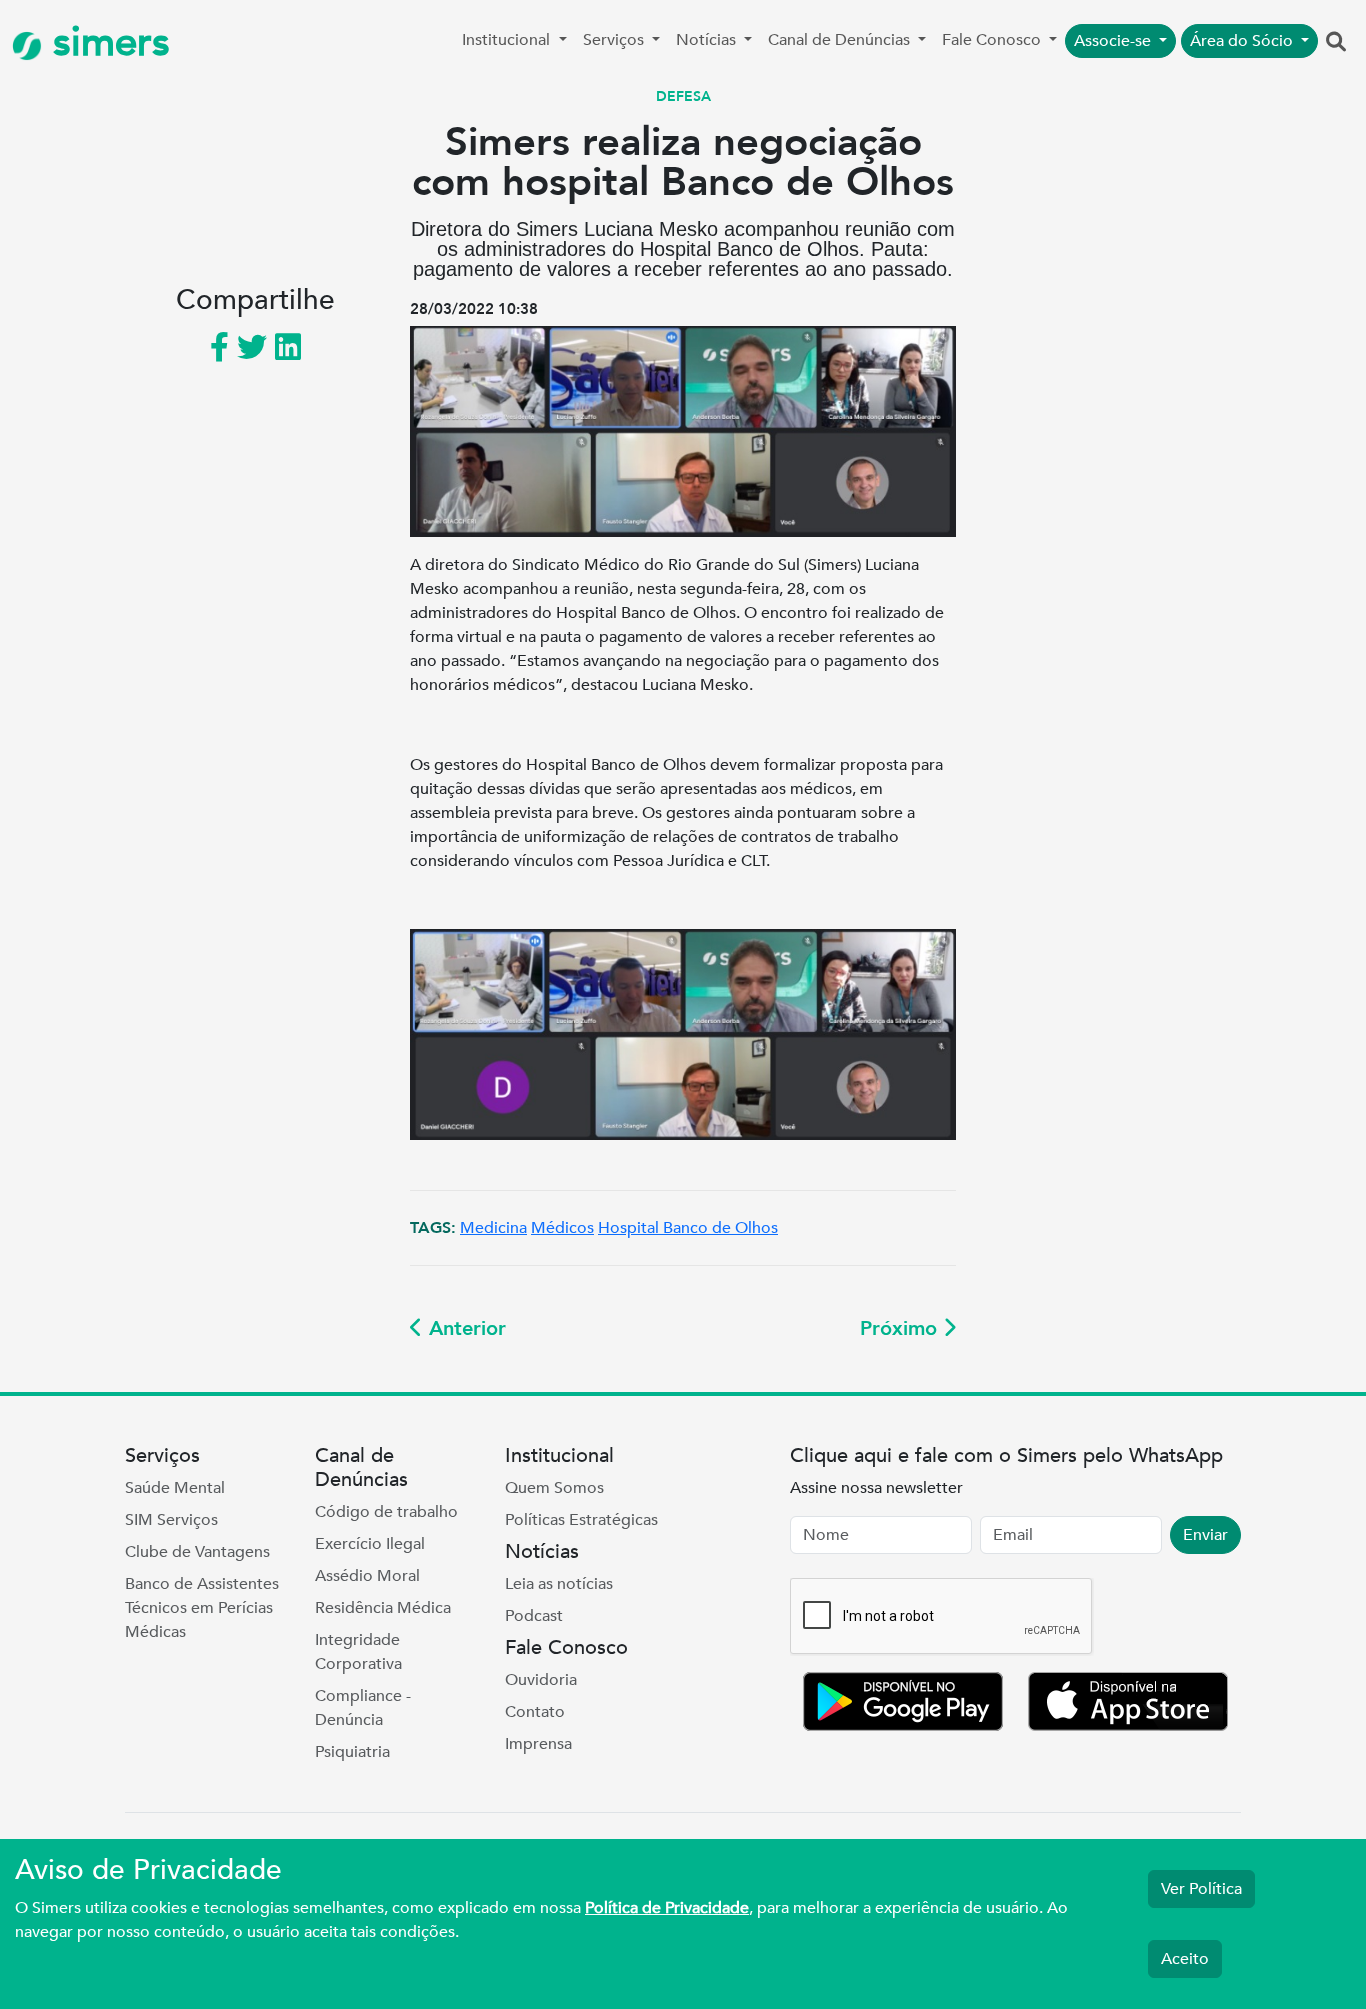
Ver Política (1201, 1889)
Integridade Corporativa (358, 1652)
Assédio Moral (367, 1576)
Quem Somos (554, 1488)
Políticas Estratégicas (581, 1520)
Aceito (1185, 1959)
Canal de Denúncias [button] (841, 40)
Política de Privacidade (667, 1908)
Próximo (901, 1328)
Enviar (1205, 1535)
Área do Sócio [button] (1243, 41)
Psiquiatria (352, 1752)
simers (106, 42)
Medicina (493, 1228)
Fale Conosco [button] (993, 40)
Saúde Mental (175, 1488)
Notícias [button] (708, 40)
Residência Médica (383, 1608)
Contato (535, 1712)
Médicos (562, 1228)
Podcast (534, 1616)
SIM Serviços (171, 1520)
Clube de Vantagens (197, 1552)
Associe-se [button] (1114, 41)
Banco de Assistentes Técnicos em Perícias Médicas (202, 1608)
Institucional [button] (508, 40)
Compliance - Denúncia (363, 1708)
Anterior (464, 1328)
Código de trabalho (386, 1512)
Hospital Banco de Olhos (688, 1228)
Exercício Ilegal (370, 1544)
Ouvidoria (541, 1680)
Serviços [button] (615, 40)
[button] (1336, 43)
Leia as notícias (559, 1584)
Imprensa (538, 1744)
